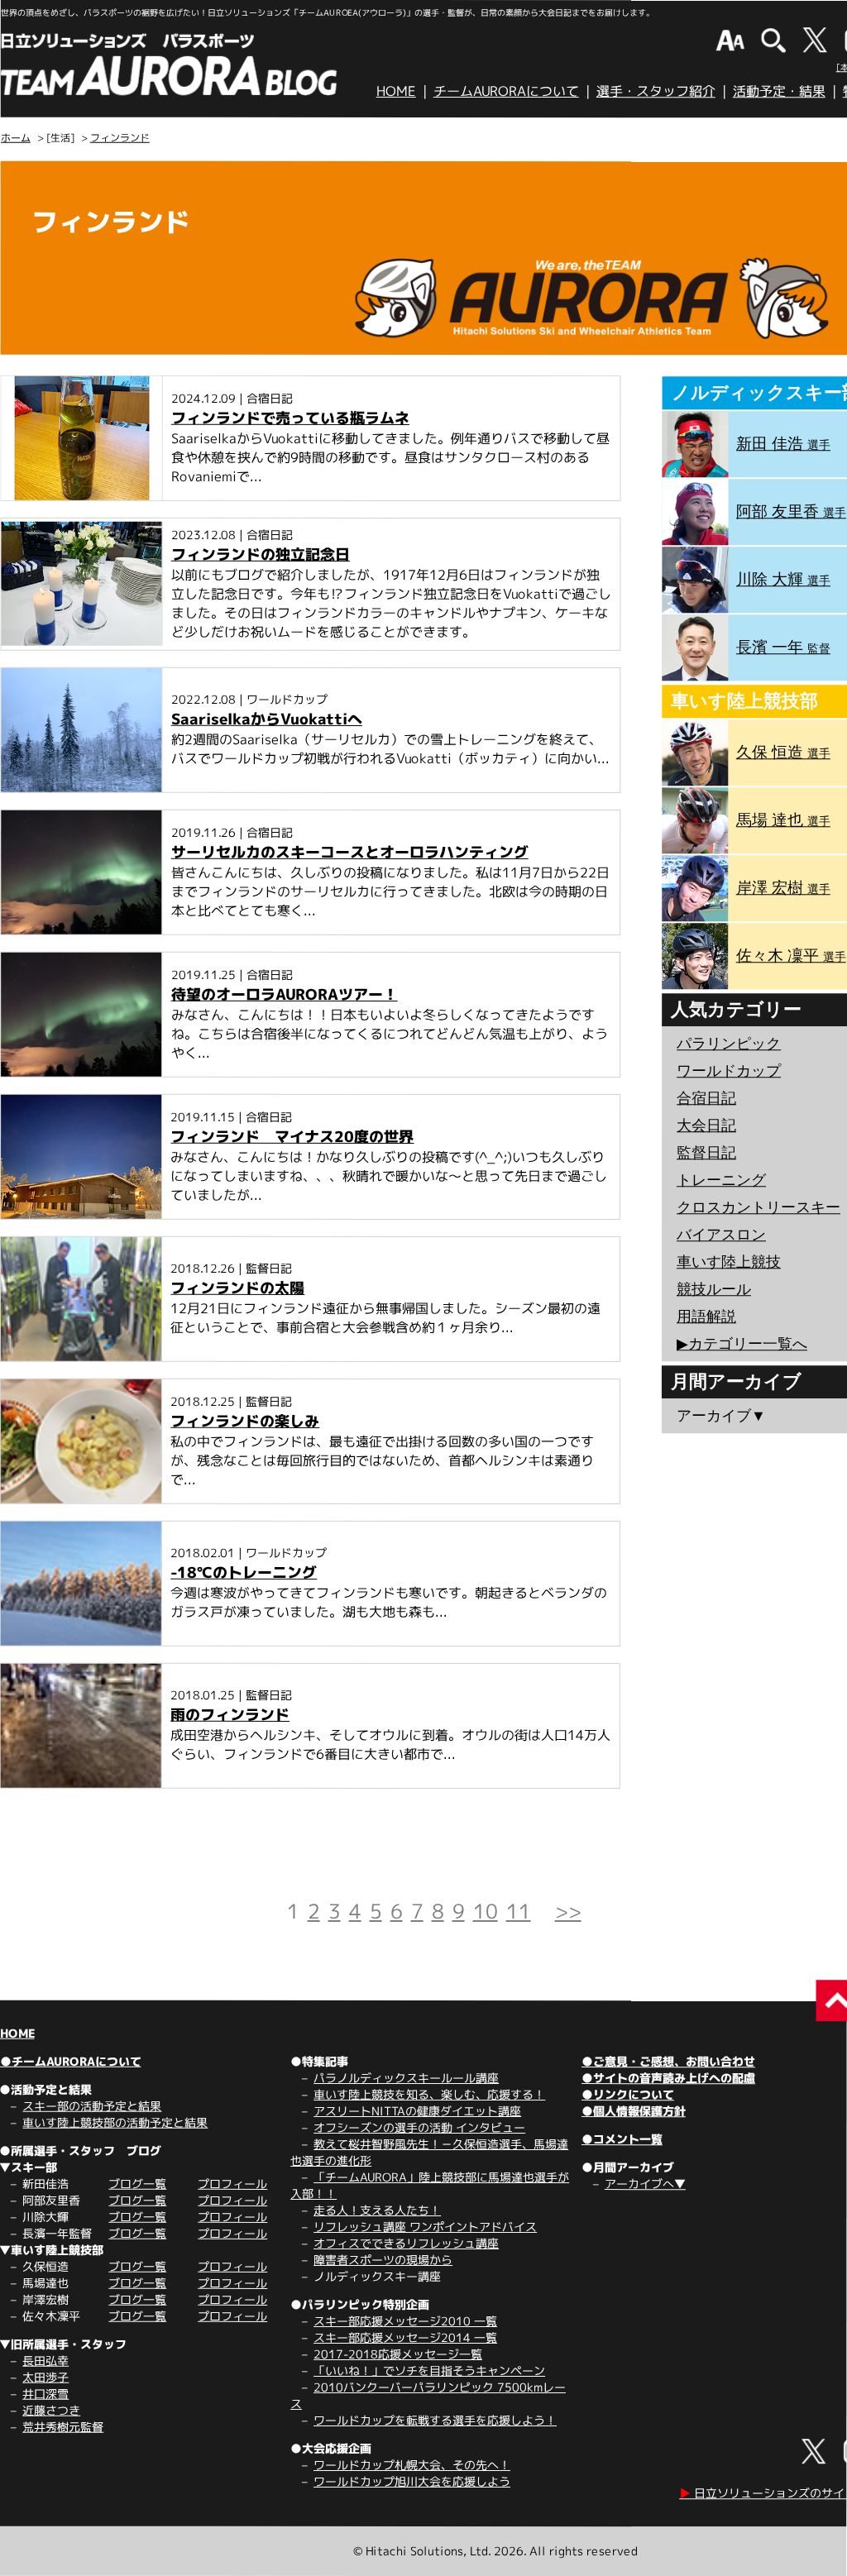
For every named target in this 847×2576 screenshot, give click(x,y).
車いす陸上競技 (729, 1262)
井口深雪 (45, 2394)
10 (486, 1911)
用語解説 (706, 1317)
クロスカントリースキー (758, 1207)
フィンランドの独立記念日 (261, 554)
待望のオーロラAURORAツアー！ (285, 994)
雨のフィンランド (230, 1715)
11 (519, 1911)
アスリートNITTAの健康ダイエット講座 (417, 2111)
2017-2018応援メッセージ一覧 (398, 2354)
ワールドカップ (729, 1071)
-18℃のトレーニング (244, 1572)
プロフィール (232, 2184)
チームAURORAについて (506, 91)
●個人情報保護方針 (634, 2111)
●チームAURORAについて (71, 2061)
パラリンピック (729, 1044)
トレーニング (721, 1180)
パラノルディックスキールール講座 (406, 2078)
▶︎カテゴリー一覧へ (742, 1344)
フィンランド (120, 138)
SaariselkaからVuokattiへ (267, 719)
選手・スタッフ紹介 (656, 91)
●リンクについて (628, 2094)
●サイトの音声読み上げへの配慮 (668, 2078)
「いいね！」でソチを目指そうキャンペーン (429, 2370)
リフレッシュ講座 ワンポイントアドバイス (425, 2227)
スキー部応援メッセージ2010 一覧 (405, 2321)
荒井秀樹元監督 (63, 2427)
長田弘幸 (45, 2361)
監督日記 (706, 1153)
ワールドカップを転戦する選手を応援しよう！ (435, 2420)
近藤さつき (51, 2410)
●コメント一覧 (622, 2139)
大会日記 (706, 1126)
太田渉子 (45, 2377)
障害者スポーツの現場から (383, 2260)
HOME (396, 91)
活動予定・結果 (779, 91)
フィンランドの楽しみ (245, 1421)
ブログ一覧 (137, 2184)
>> (568, 1911)
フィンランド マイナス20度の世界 (292, 1137)
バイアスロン (721, 1235)
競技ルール (714, 1289)
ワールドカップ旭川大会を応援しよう (412, 2481)
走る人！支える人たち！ (377, 2210)
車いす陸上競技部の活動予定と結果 (115, 2122)
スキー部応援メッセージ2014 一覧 (405, 2337)
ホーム (16, 138)
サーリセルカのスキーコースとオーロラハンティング (350, 852)
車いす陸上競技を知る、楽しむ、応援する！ (429, 2094)
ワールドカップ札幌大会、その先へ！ (412, 2465)
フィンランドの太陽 (237, 1288)
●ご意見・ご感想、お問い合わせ (668, 2061)
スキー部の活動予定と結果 (92, 2106)
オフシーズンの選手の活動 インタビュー (419, 2127)
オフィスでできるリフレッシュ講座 (406, 2243)
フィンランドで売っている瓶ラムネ (290, 418)
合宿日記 (706, 1098)
